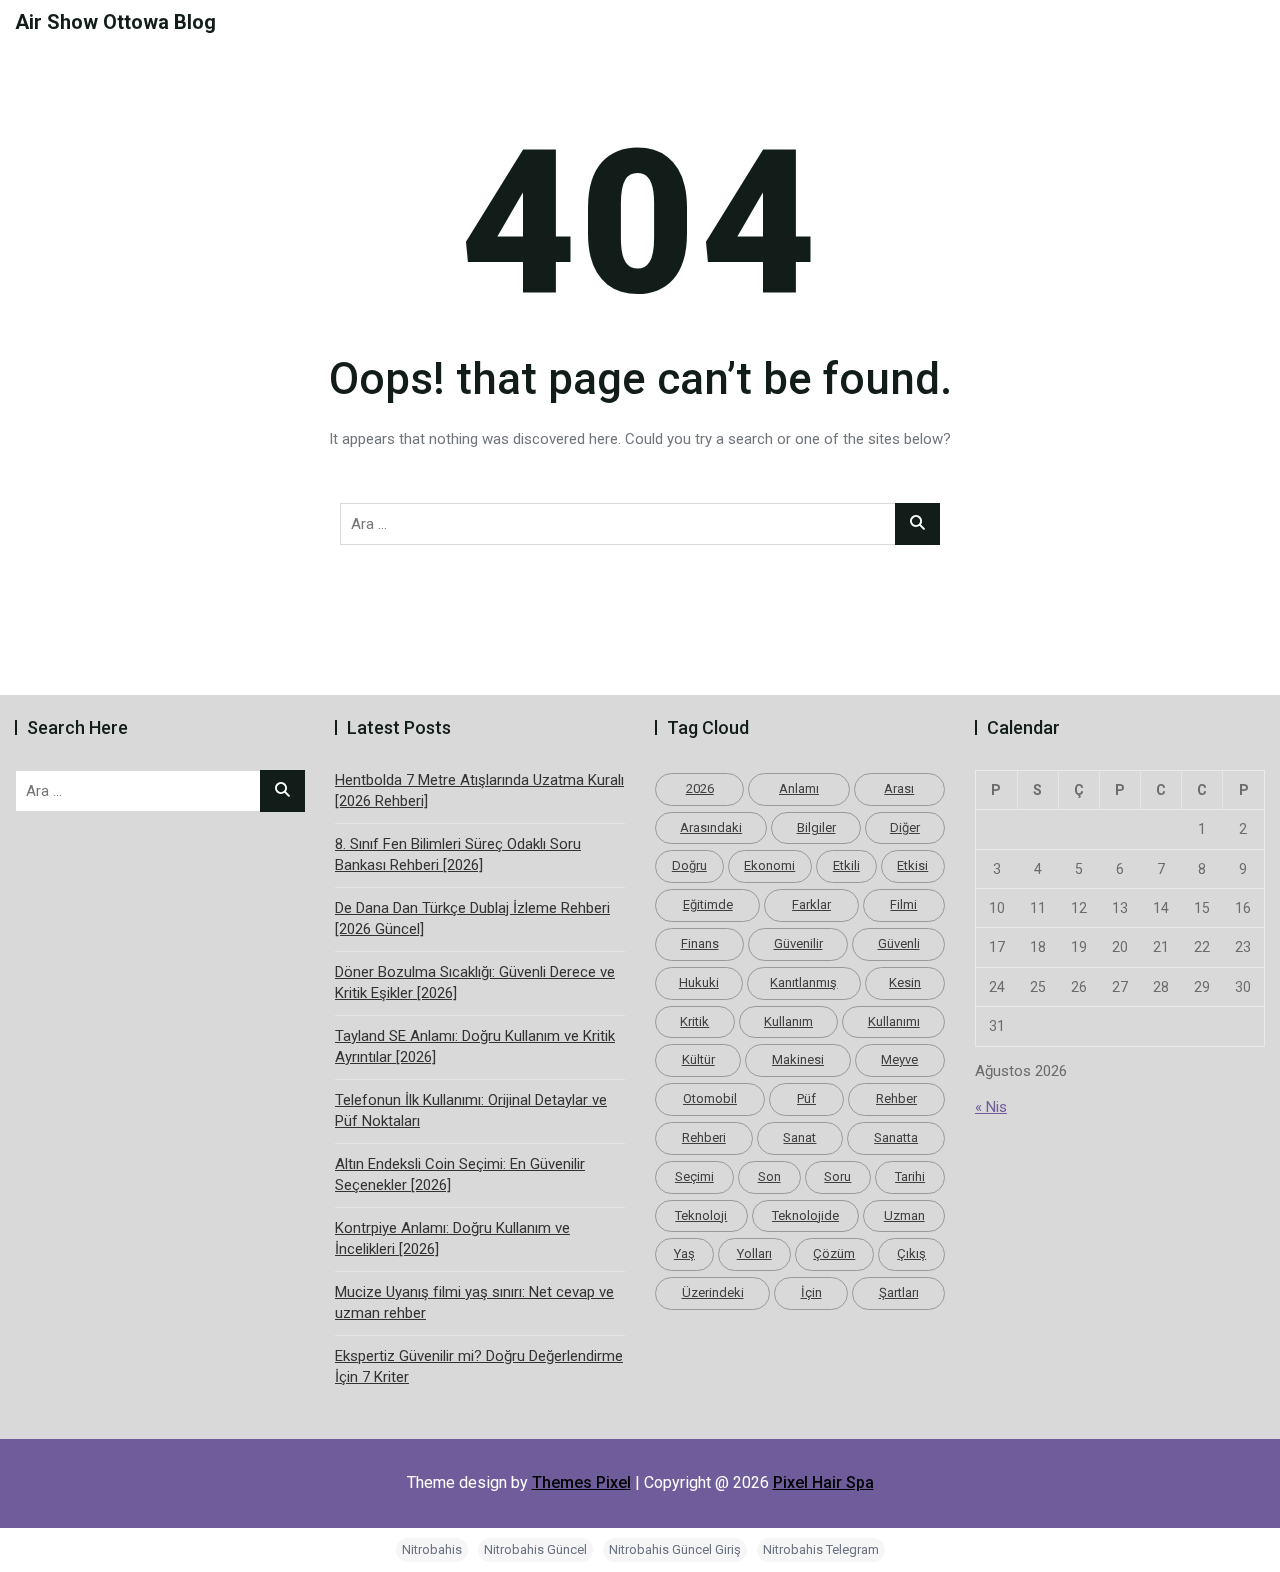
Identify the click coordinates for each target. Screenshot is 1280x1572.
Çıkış (911, 1253)
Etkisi (912, 865)
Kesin (905, 982)
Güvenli (899, 943)
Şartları (899, 1292)
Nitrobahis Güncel (535, 1549)
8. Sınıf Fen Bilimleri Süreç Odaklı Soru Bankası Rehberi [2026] (458, 854)
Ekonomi (769, 865)
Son (769, 1176)
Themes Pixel (581, 1482)
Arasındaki (711, 827)
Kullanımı (894, 1021)
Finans (700, 943)
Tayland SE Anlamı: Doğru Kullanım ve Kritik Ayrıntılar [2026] (475, 1046)
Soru (837, 1176)
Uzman (904, 1215)
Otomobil (710, 1098)
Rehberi (704, 1137)
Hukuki (699, 982)
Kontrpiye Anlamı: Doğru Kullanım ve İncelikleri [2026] (452, 1238)
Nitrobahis (432, 1549)
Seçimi (694, 1176)
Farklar (811, 904)
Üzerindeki (713, 1292)
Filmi (903, 904)
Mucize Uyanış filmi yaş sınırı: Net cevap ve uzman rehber (474, 1302)
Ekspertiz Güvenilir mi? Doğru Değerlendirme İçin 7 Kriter (479, 1366)
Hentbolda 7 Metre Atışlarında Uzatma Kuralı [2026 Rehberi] (479, 790)
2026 (700, 788)
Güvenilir (798, 943)
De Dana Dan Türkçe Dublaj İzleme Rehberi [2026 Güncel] (472, 918)
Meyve (899, 1059)
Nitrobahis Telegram (821, 1549)
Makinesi (798, 1059)
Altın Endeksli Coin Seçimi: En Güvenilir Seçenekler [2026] (460, 1174)
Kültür (698, 1059)
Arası (899, 788)
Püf (806, 1098)
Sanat (799, 1137)
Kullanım (788, 1021)
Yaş (684, 1253)
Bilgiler (816, 827)
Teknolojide (805, 1215)
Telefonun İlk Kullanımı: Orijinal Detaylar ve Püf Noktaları (471, 1110)
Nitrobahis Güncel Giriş (675, 1549)
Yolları (754, 1253)
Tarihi (910, 1176)
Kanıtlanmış (803, 982)
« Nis (991, 1107)
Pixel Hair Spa (823, 1482)
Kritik (694, 1021)
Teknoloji (701, 1215)
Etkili (846, 865)
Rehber (896, 1098)
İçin (811, 1292)
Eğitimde (708, 904)
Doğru (689, 865)
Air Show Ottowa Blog (115, 22)
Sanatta (896, 1137)
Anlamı (799, 788)
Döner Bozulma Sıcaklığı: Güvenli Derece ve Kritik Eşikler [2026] (475, 982)
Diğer (905, 827)
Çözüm (834, 1253)
